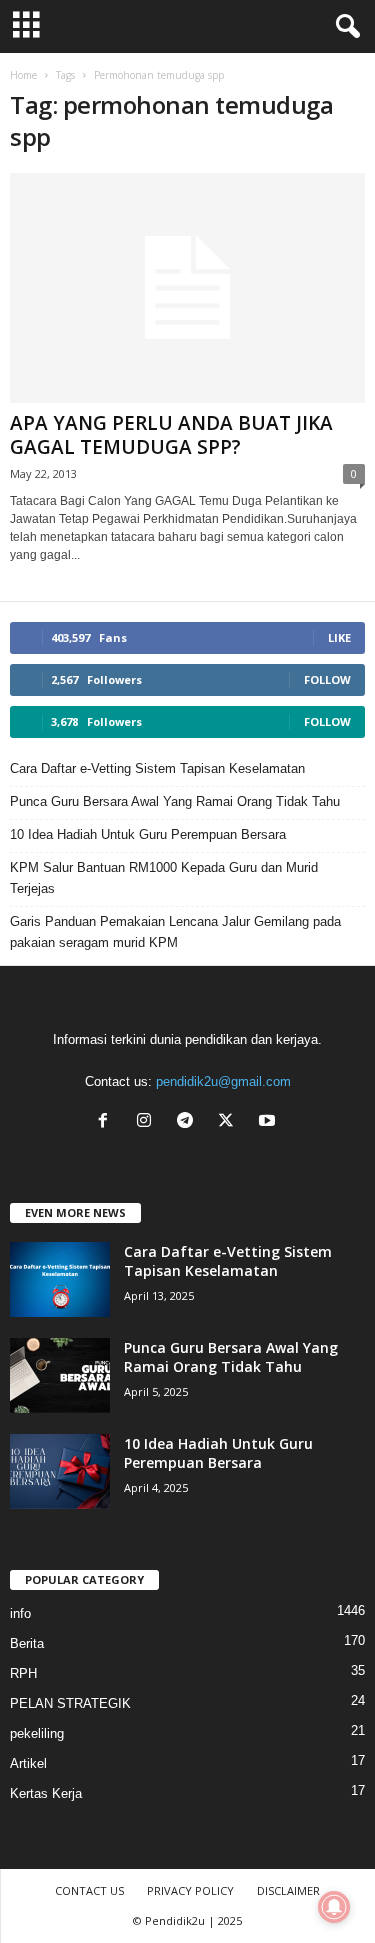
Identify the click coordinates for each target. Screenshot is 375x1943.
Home (23, 75)
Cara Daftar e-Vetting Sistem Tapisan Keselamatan (157, 768)
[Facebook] (107, 1122)
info (20, 1613)
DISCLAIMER (288, 1890)
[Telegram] (189, 1122)
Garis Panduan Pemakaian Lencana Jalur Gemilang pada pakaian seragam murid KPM (175, 932)
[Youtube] (269, 1122)
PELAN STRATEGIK (70, 1703)
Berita (27, 1643)
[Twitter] (230, 1122)
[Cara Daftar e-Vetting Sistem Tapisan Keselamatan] (60, 1279)
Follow (327, 679)
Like (339, 637)
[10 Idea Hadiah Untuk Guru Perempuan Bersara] (60, 1471)
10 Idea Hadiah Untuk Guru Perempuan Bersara (148, 834)
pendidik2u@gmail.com (223, 1081)
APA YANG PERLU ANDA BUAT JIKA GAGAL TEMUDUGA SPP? (171, 435)
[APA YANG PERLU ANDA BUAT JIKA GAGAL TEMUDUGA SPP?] (187, 288)
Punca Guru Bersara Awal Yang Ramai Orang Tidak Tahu (175, 801)
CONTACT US (89, 1890)
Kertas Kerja (46, 1793)
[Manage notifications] (334, 1907)
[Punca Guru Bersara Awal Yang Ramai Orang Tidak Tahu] (60, 1375)
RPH (23, 1673)
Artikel (28, 1763)
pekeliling (37, 1733)
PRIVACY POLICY (190, 1890)
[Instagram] (148, 1122)
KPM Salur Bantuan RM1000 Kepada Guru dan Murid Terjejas (164, 878)
